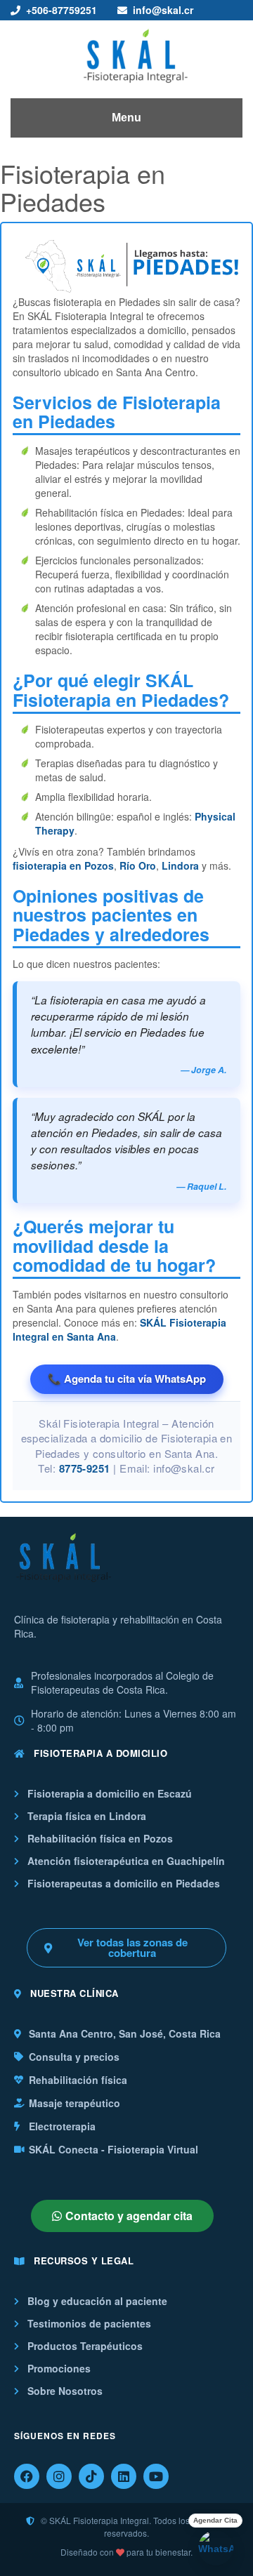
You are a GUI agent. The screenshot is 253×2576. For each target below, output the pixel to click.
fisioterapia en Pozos (63, 865)
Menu (126, 118)
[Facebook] (27, 2476)
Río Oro (138, 865)
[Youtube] (156, 2476)
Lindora (180, 865)
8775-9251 (85, 1468)
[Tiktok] (91, 2476)
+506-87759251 (61, 10)
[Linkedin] (124, 2476)
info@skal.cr (163, 10)
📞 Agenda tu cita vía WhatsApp (127, 1379)
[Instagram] (59, 2476)
